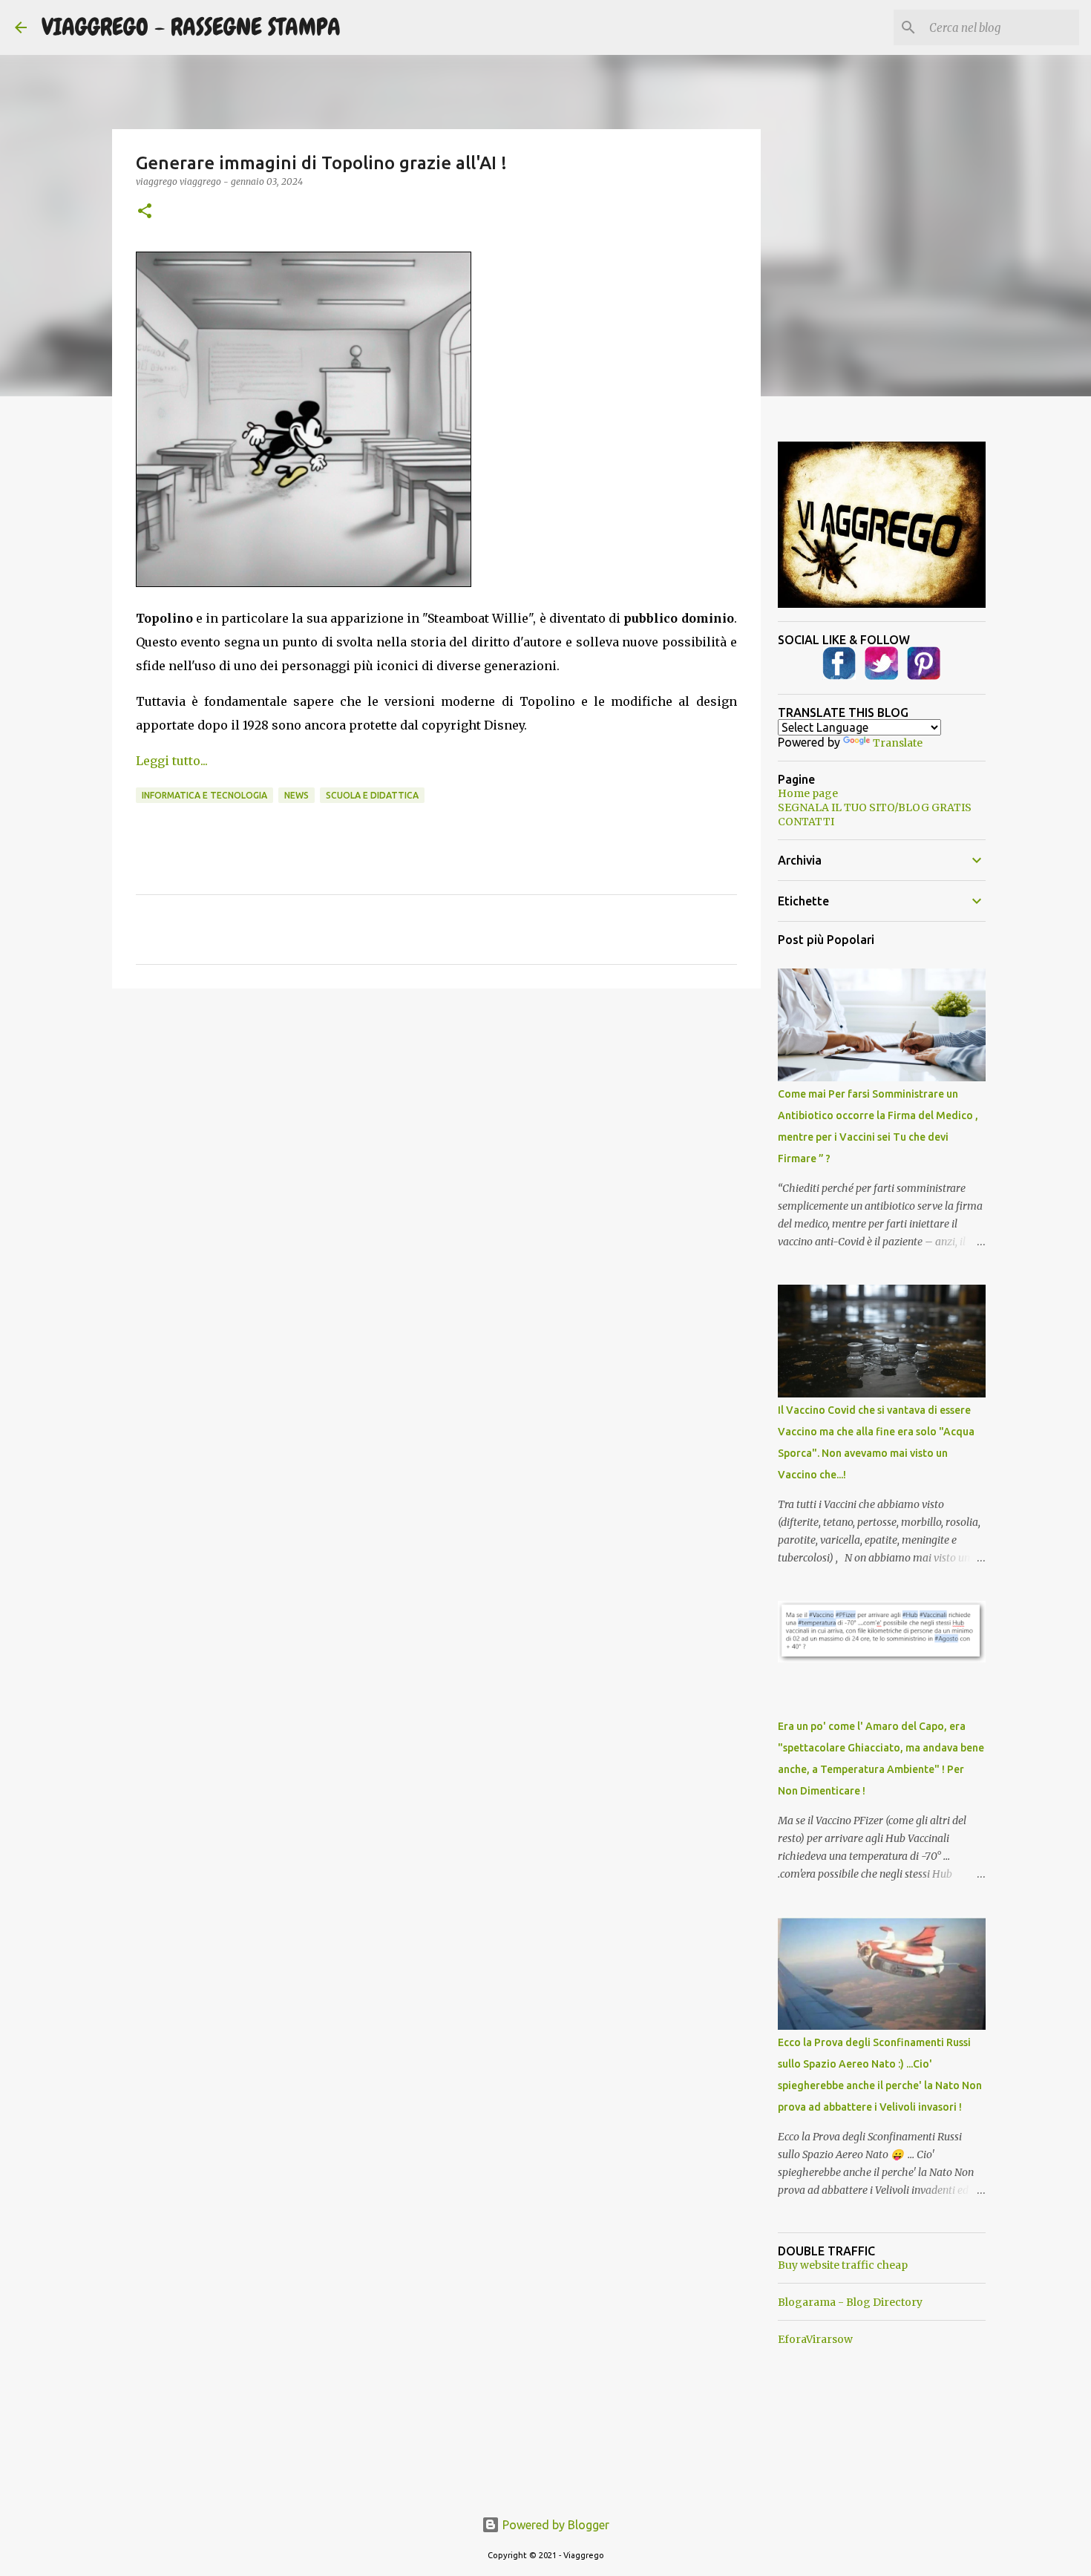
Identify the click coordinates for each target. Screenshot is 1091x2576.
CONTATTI (806, 822)
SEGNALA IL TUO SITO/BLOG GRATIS (875, 807)
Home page (808, 793)
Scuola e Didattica (372, 795)
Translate (898, 743)
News (296, 795)
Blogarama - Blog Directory (850, 2302)
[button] (145, 212)
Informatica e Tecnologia (204, 795)
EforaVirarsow (815, 2339)
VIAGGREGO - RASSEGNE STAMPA (191, 27)
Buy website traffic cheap (843, 2265)
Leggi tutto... (172, 761)
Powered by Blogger (554, 2525)
